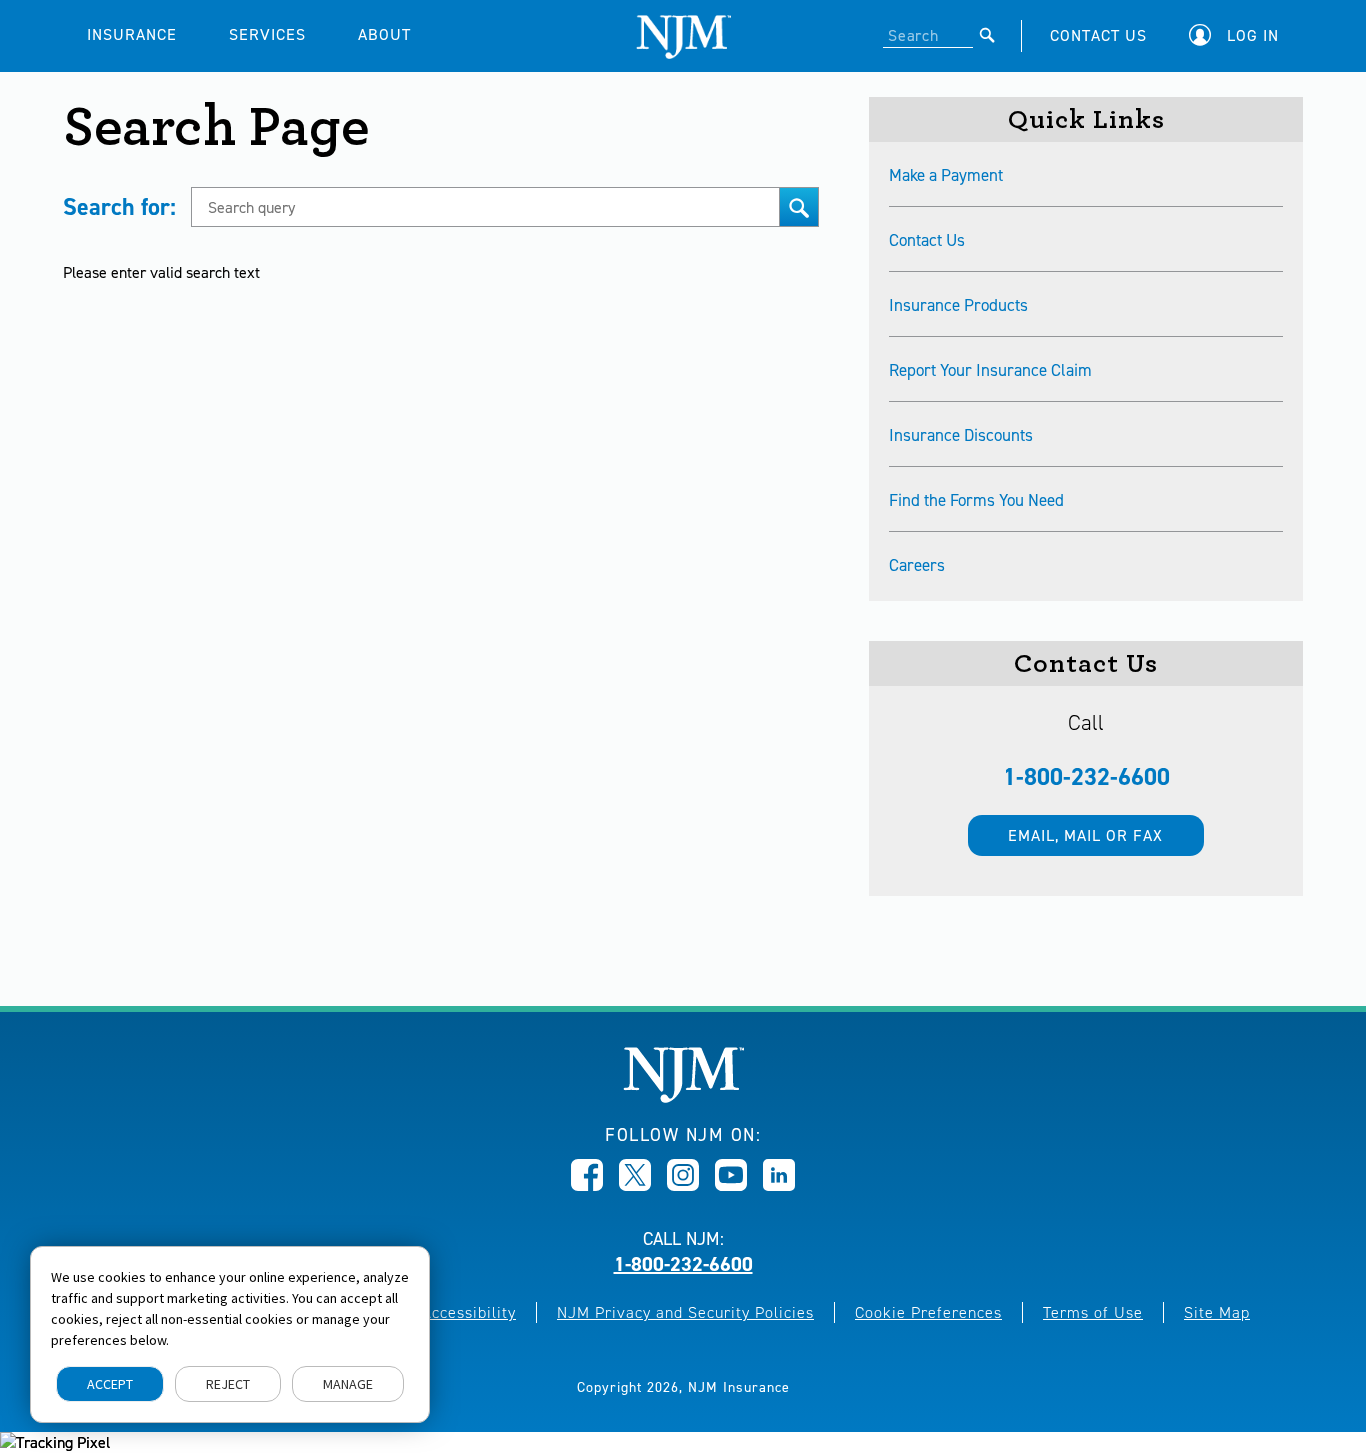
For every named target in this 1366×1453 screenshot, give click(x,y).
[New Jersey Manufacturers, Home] (683, 1097)
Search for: (119, 207)
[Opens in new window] (587, 1185)
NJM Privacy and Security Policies (685, 1312)
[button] (1239, 35)
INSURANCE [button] (132, 34)
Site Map (1217, 1312)
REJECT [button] (228, 1384)
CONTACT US (1098, 35)
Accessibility (469, 1312)
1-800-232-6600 (1086, 777)
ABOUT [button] (384, 34)
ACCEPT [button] (110, 1384)
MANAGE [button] (348, 1384)
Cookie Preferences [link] (928, 1312)
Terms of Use (1093, 1312)
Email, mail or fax (1085, 835)
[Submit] (987, 35)
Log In (1253, 35)
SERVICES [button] (267, 34)
